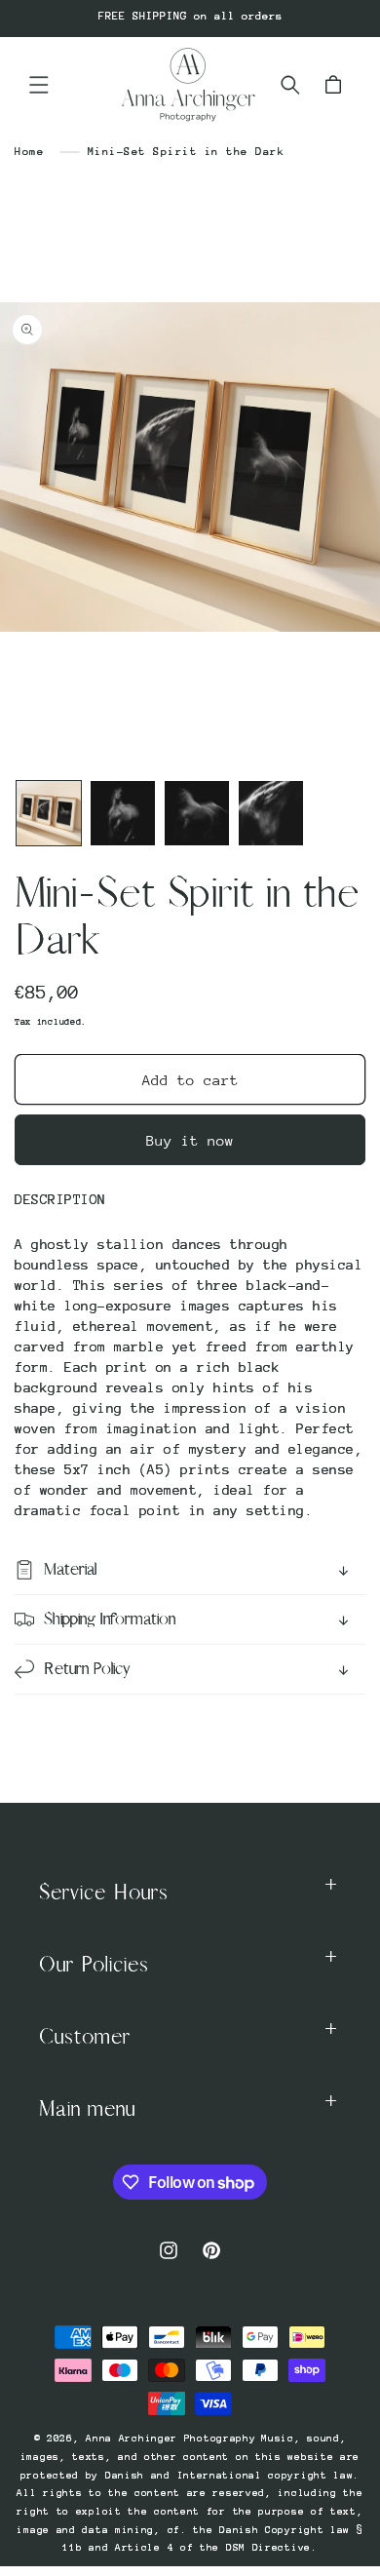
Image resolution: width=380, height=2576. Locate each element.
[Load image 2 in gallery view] (123, 813)
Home (29, 152)
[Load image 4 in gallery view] (271, 813)
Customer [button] (85, 2037)
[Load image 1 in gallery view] (49, 813)
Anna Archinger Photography (171, 2439)
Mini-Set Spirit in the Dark (187, 152)
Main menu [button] (87, 2109)
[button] (39, 85)
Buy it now (190, 1140)
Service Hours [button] (104, 1893)
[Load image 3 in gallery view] (197, 813)
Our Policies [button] (94, 1965)
